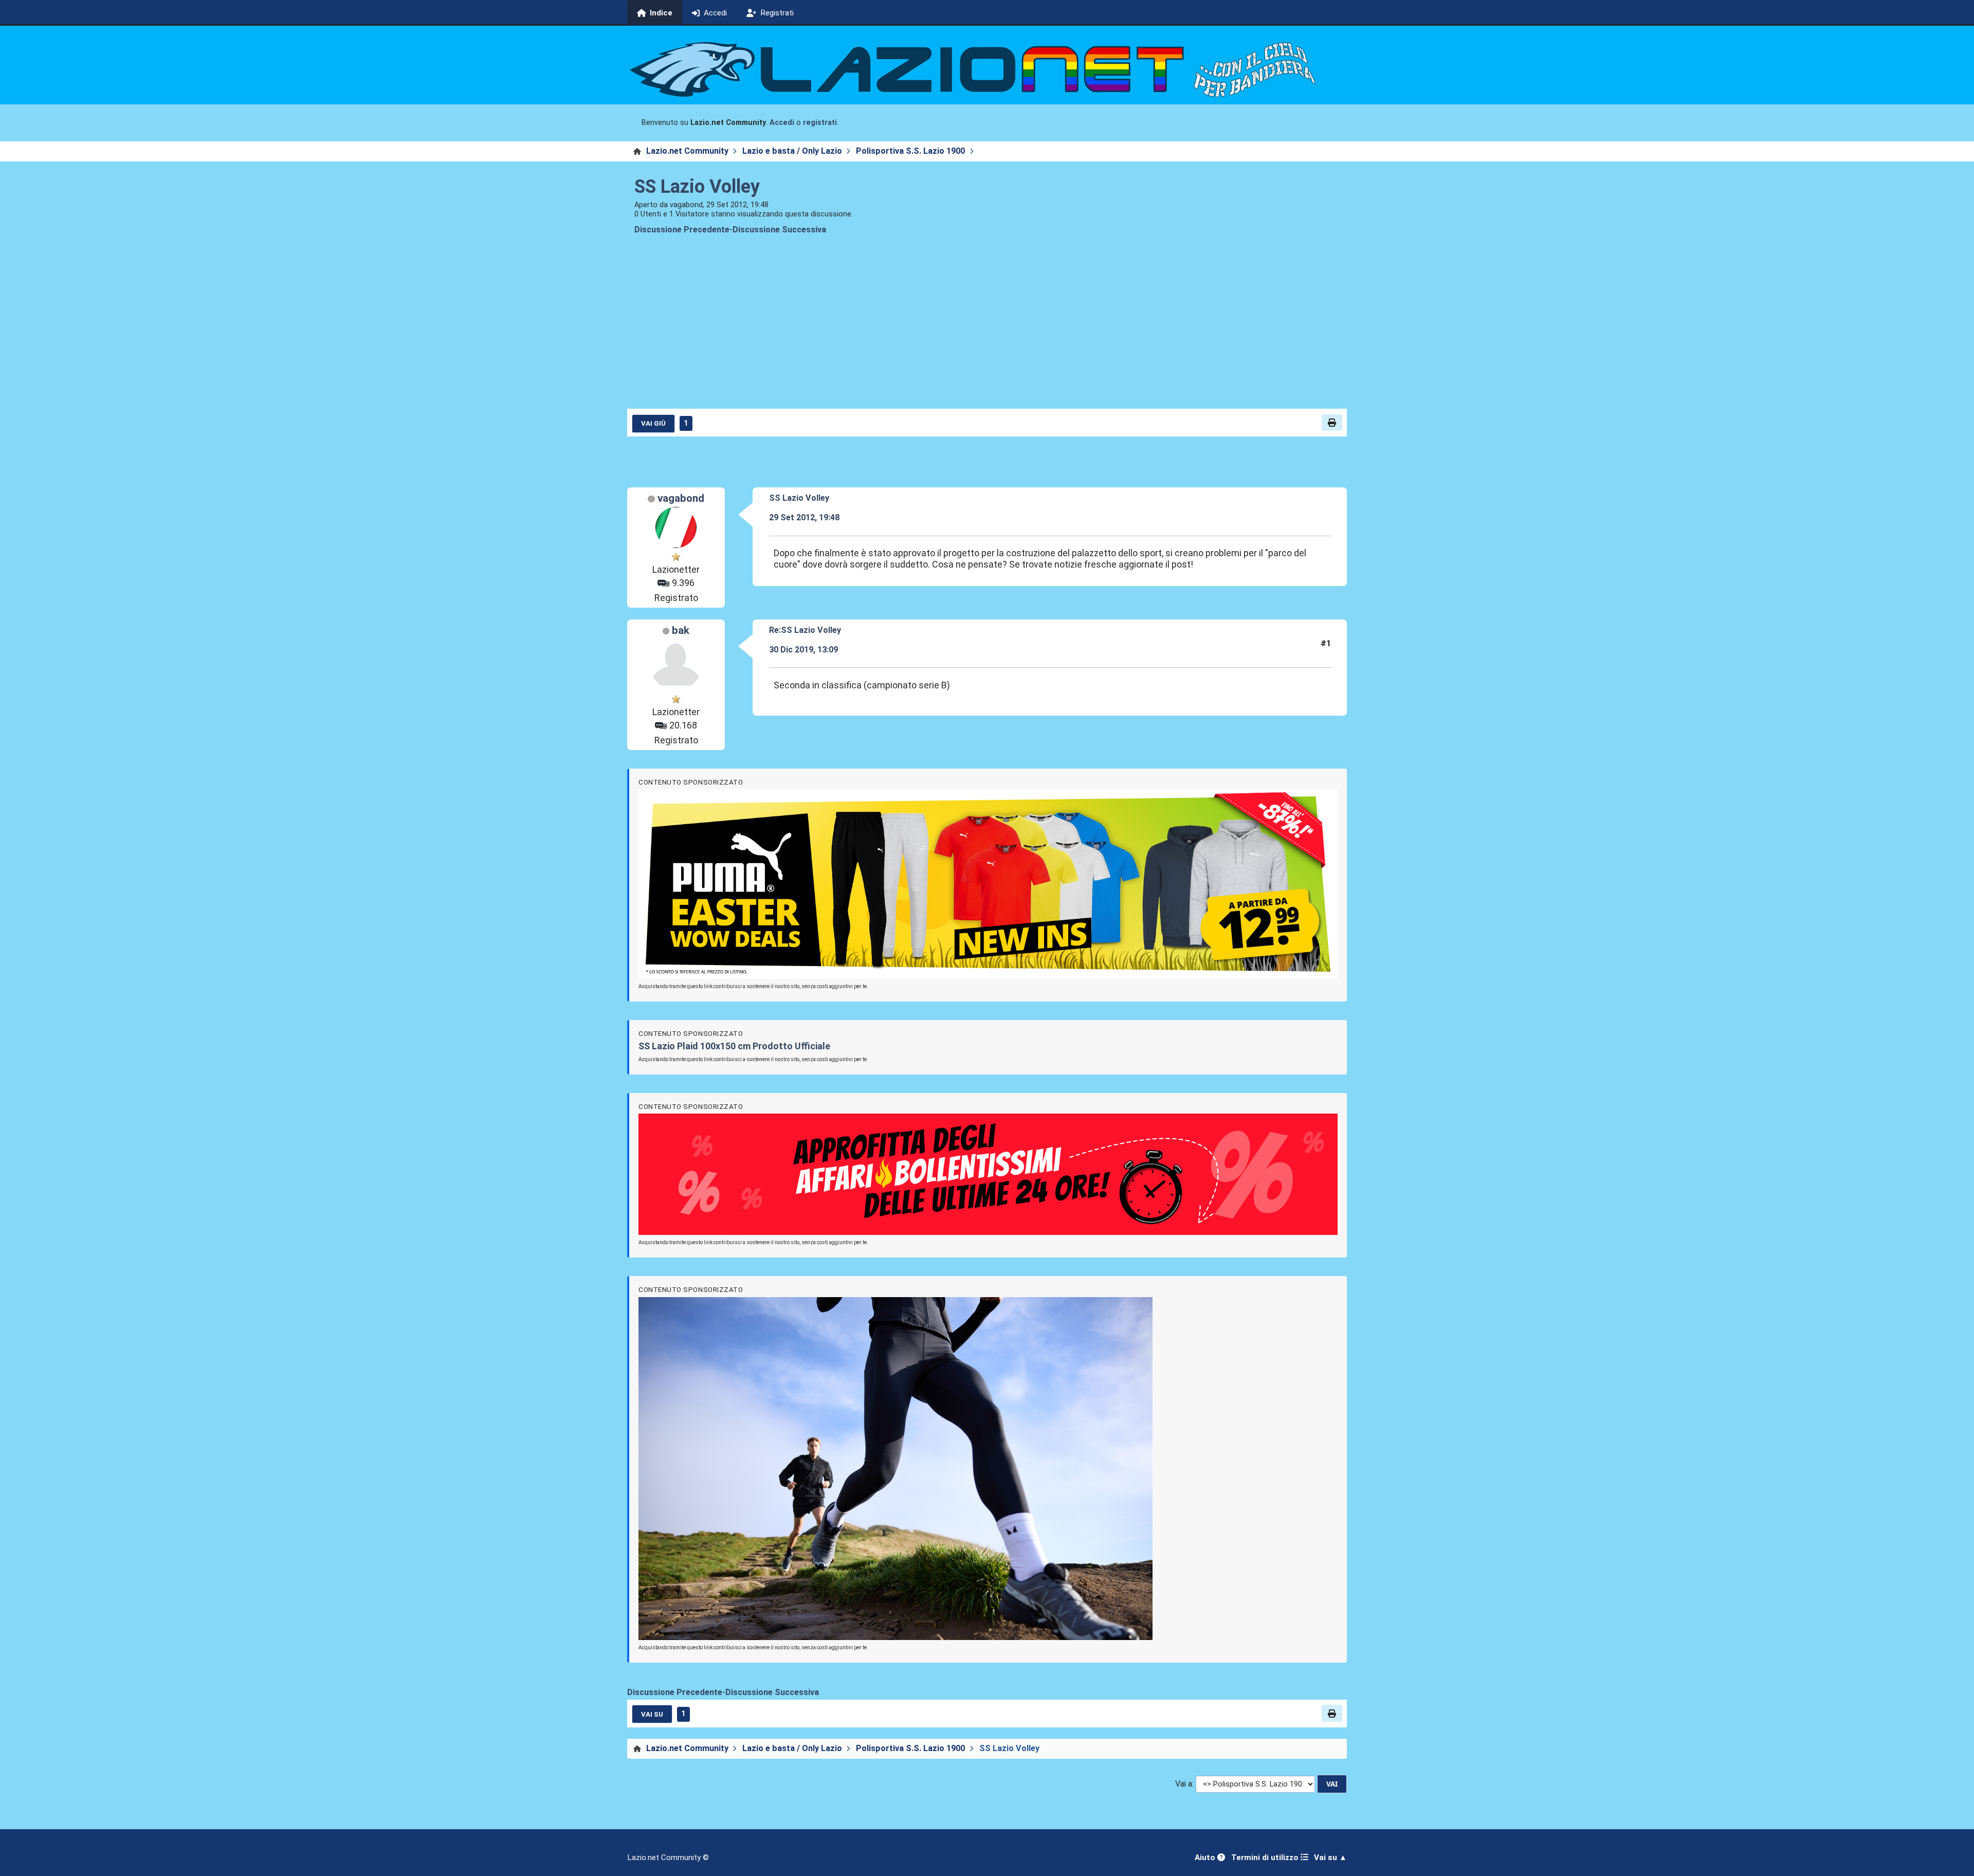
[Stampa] (1332, 423)
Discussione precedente (682, 230)
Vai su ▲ (1330, 1857)
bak (681, 630)
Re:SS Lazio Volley (805, 630)
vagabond (681, 498)
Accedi (782, 123)
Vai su (652, 1714)
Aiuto (1206, 1857)
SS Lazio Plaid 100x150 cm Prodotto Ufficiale (734, 1046)
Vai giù (653, 423)
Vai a (1184, 1784)
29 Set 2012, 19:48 (804, 517)
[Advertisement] (987, 330)
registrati (820, 123)
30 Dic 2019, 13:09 (803, 650)
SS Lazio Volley (697, 187)
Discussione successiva (779, 230)
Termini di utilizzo (1266, 1857)
